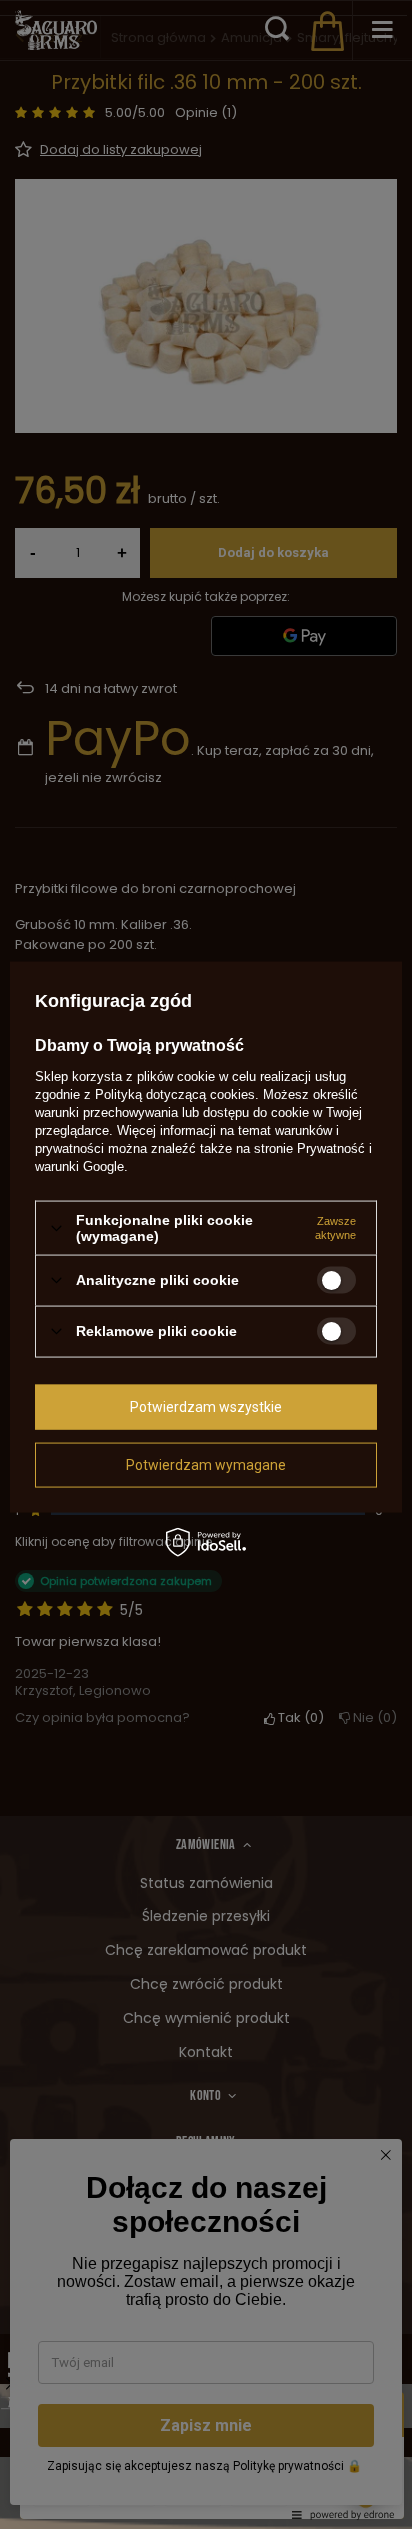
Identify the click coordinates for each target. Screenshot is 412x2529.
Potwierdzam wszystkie (206, 1407)
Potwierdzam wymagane (206, 1465)
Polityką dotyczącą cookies (175, 1094)
